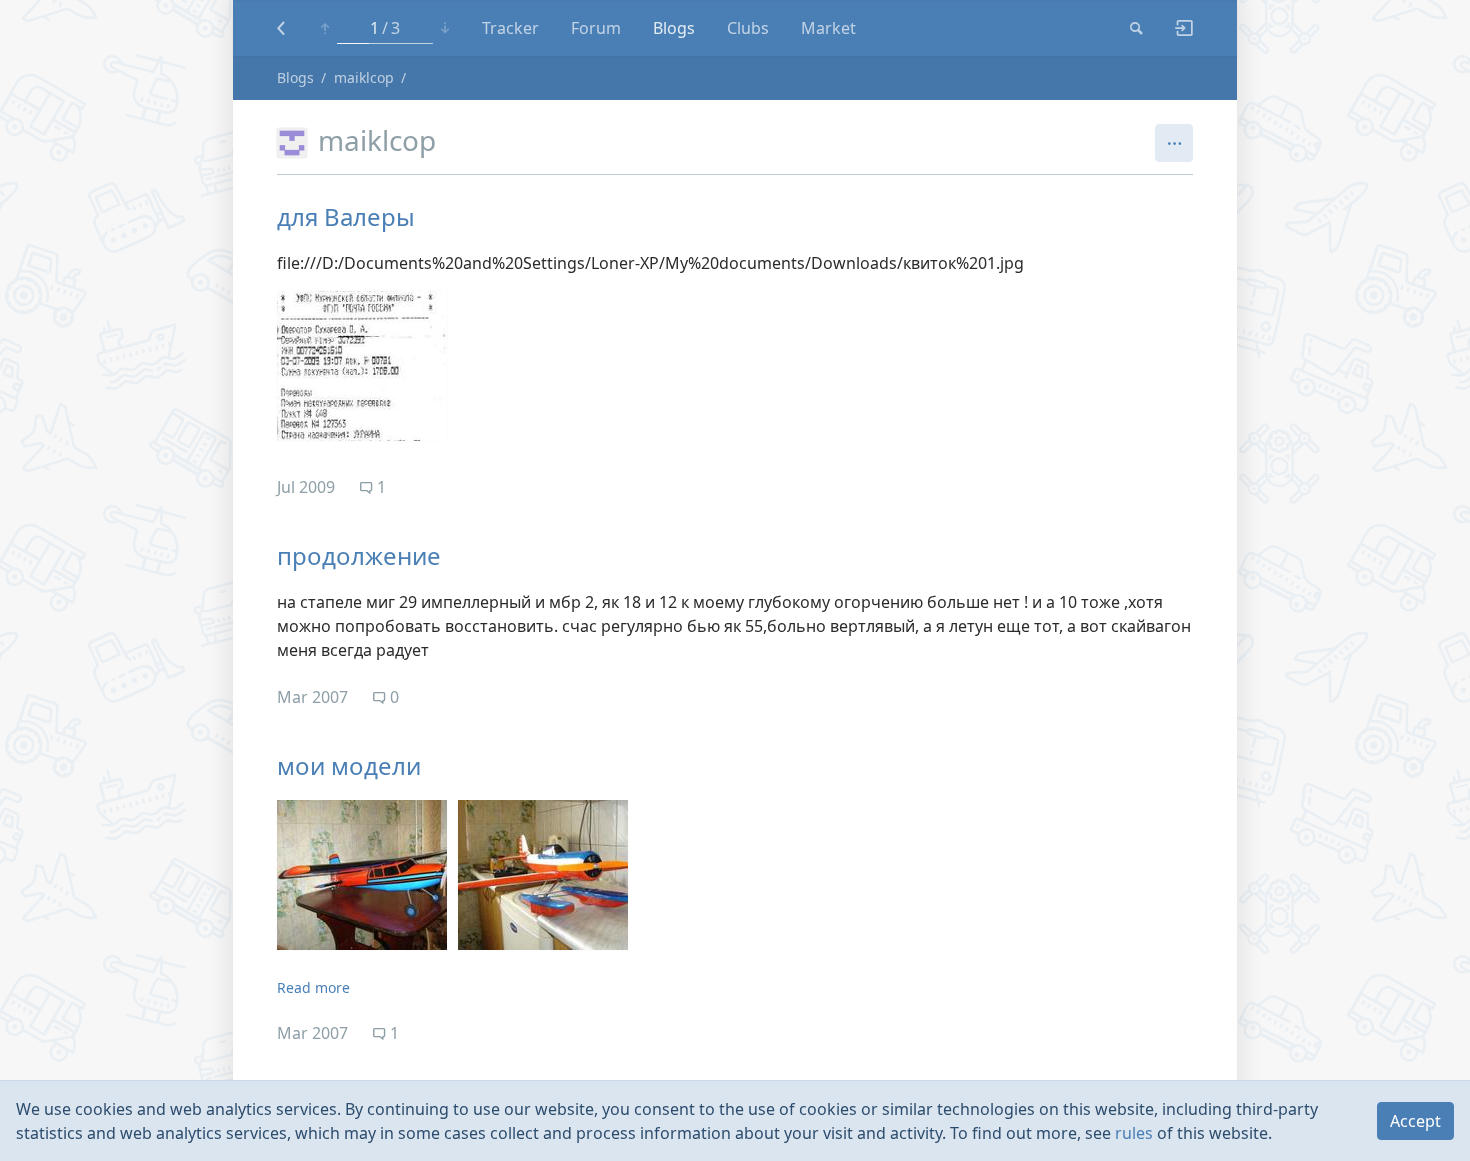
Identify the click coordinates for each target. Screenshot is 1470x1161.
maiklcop (364, 77)
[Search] (1136, 28)
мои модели (349, 765)
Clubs (748, 28)
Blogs (674, 28)
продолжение (359, 555)
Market (828, 28)
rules (1134, 1133)
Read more (313, 987)
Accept (1415, 1121)
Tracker (510, 28)
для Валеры (346, 216)
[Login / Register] (1176, 28)
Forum (596, 28)
